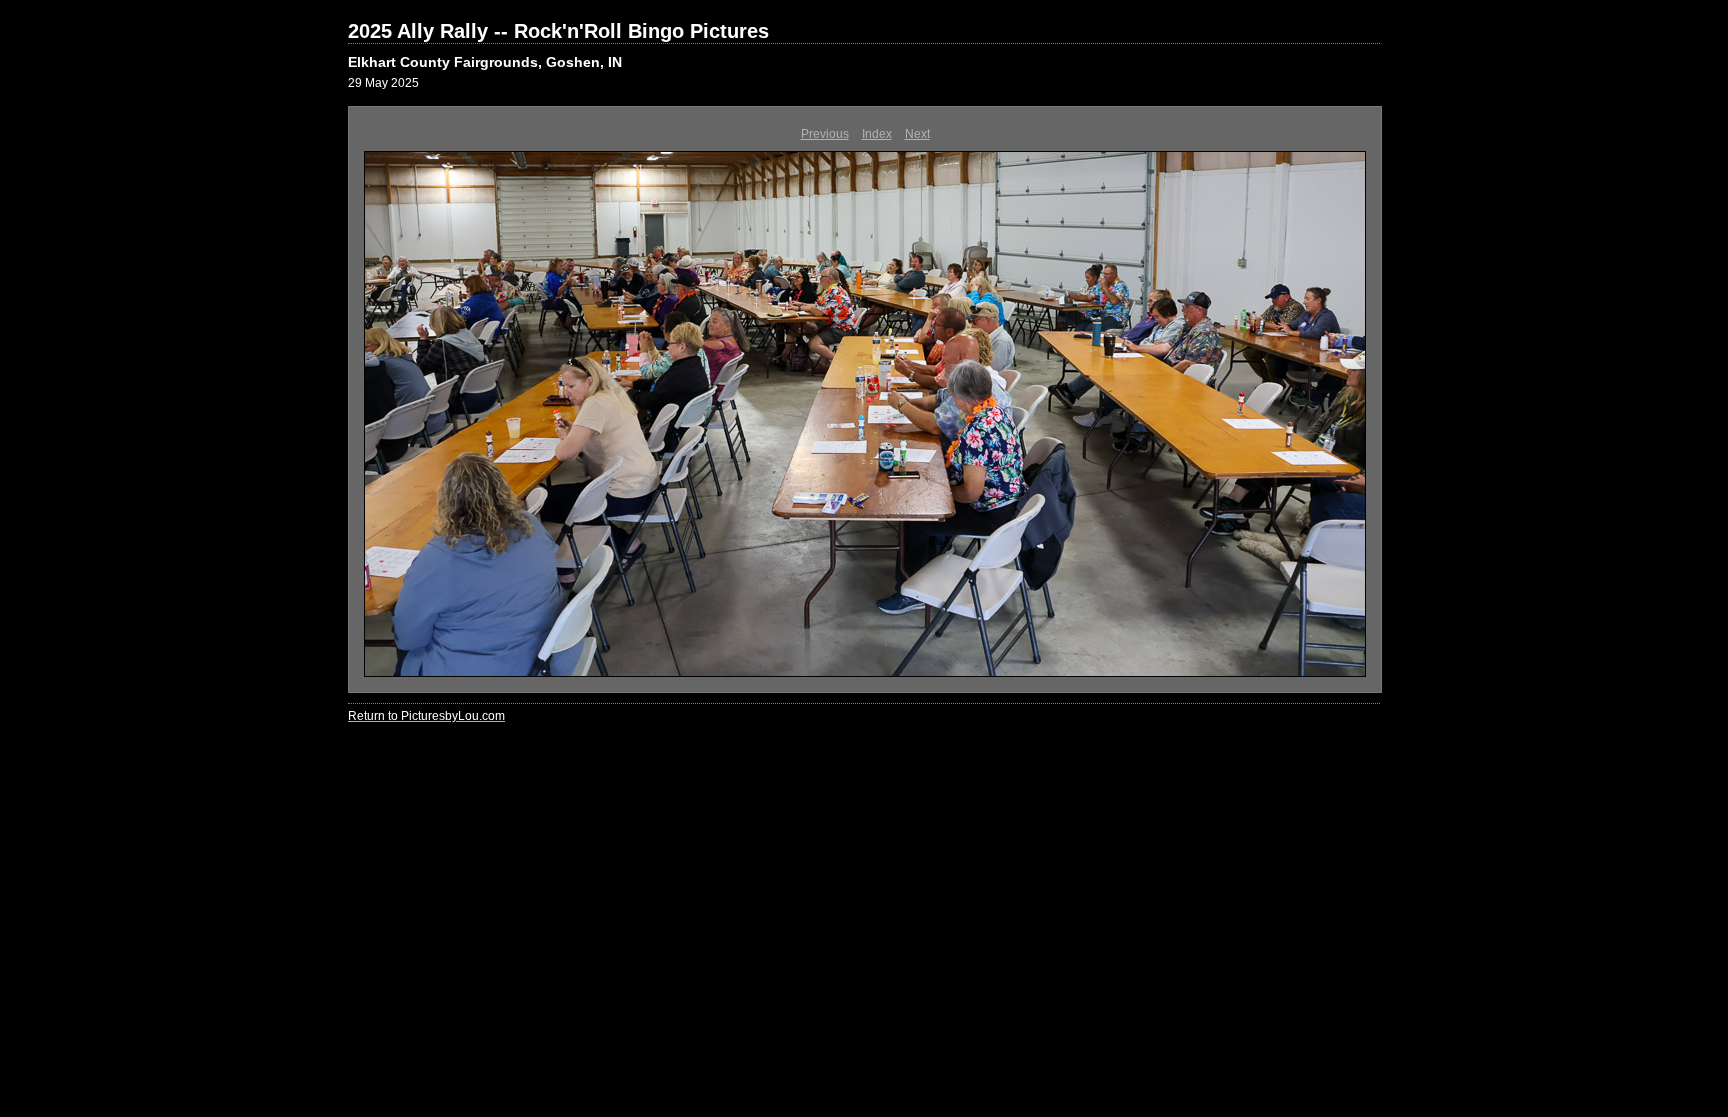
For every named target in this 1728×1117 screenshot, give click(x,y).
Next (917, 134)
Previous (825, 134)
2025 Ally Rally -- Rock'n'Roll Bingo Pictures (558, 31)
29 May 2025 (383, 83)
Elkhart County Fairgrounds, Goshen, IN (485, 62)
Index (877, 134)
